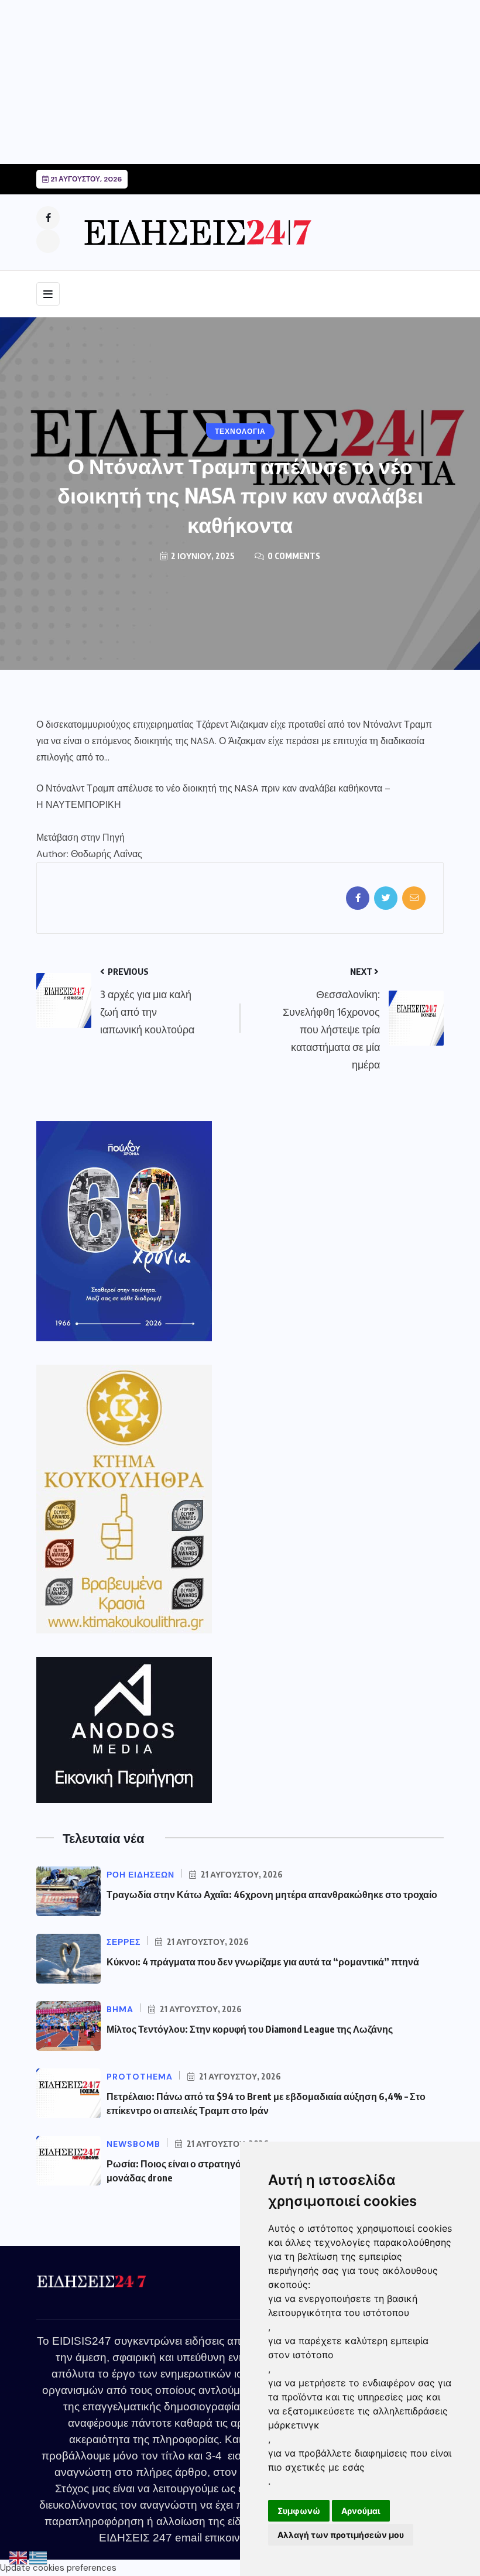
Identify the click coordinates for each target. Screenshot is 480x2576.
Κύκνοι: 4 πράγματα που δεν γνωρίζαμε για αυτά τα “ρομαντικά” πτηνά (263, 1962)
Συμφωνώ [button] (299, 2511)
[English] (19, 2558)
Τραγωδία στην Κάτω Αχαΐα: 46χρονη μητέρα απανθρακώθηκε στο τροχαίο (272, 1895)
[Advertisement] (240, 82)
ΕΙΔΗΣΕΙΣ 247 (136, 2538)
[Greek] (39, 2558)
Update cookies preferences (58, 2568)
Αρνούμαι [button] (361, 2511)
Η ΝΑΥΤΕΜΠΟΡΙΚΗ (79, 805)
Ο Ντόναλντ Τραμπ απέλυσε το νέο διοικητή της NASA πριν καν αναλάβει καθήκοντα (209, 788)
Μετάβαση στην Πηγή (80, 837)
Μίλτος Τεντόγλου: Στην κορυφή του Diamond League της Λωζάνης (250, 2029)
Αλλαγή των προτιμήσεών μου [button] (341, 2535)
